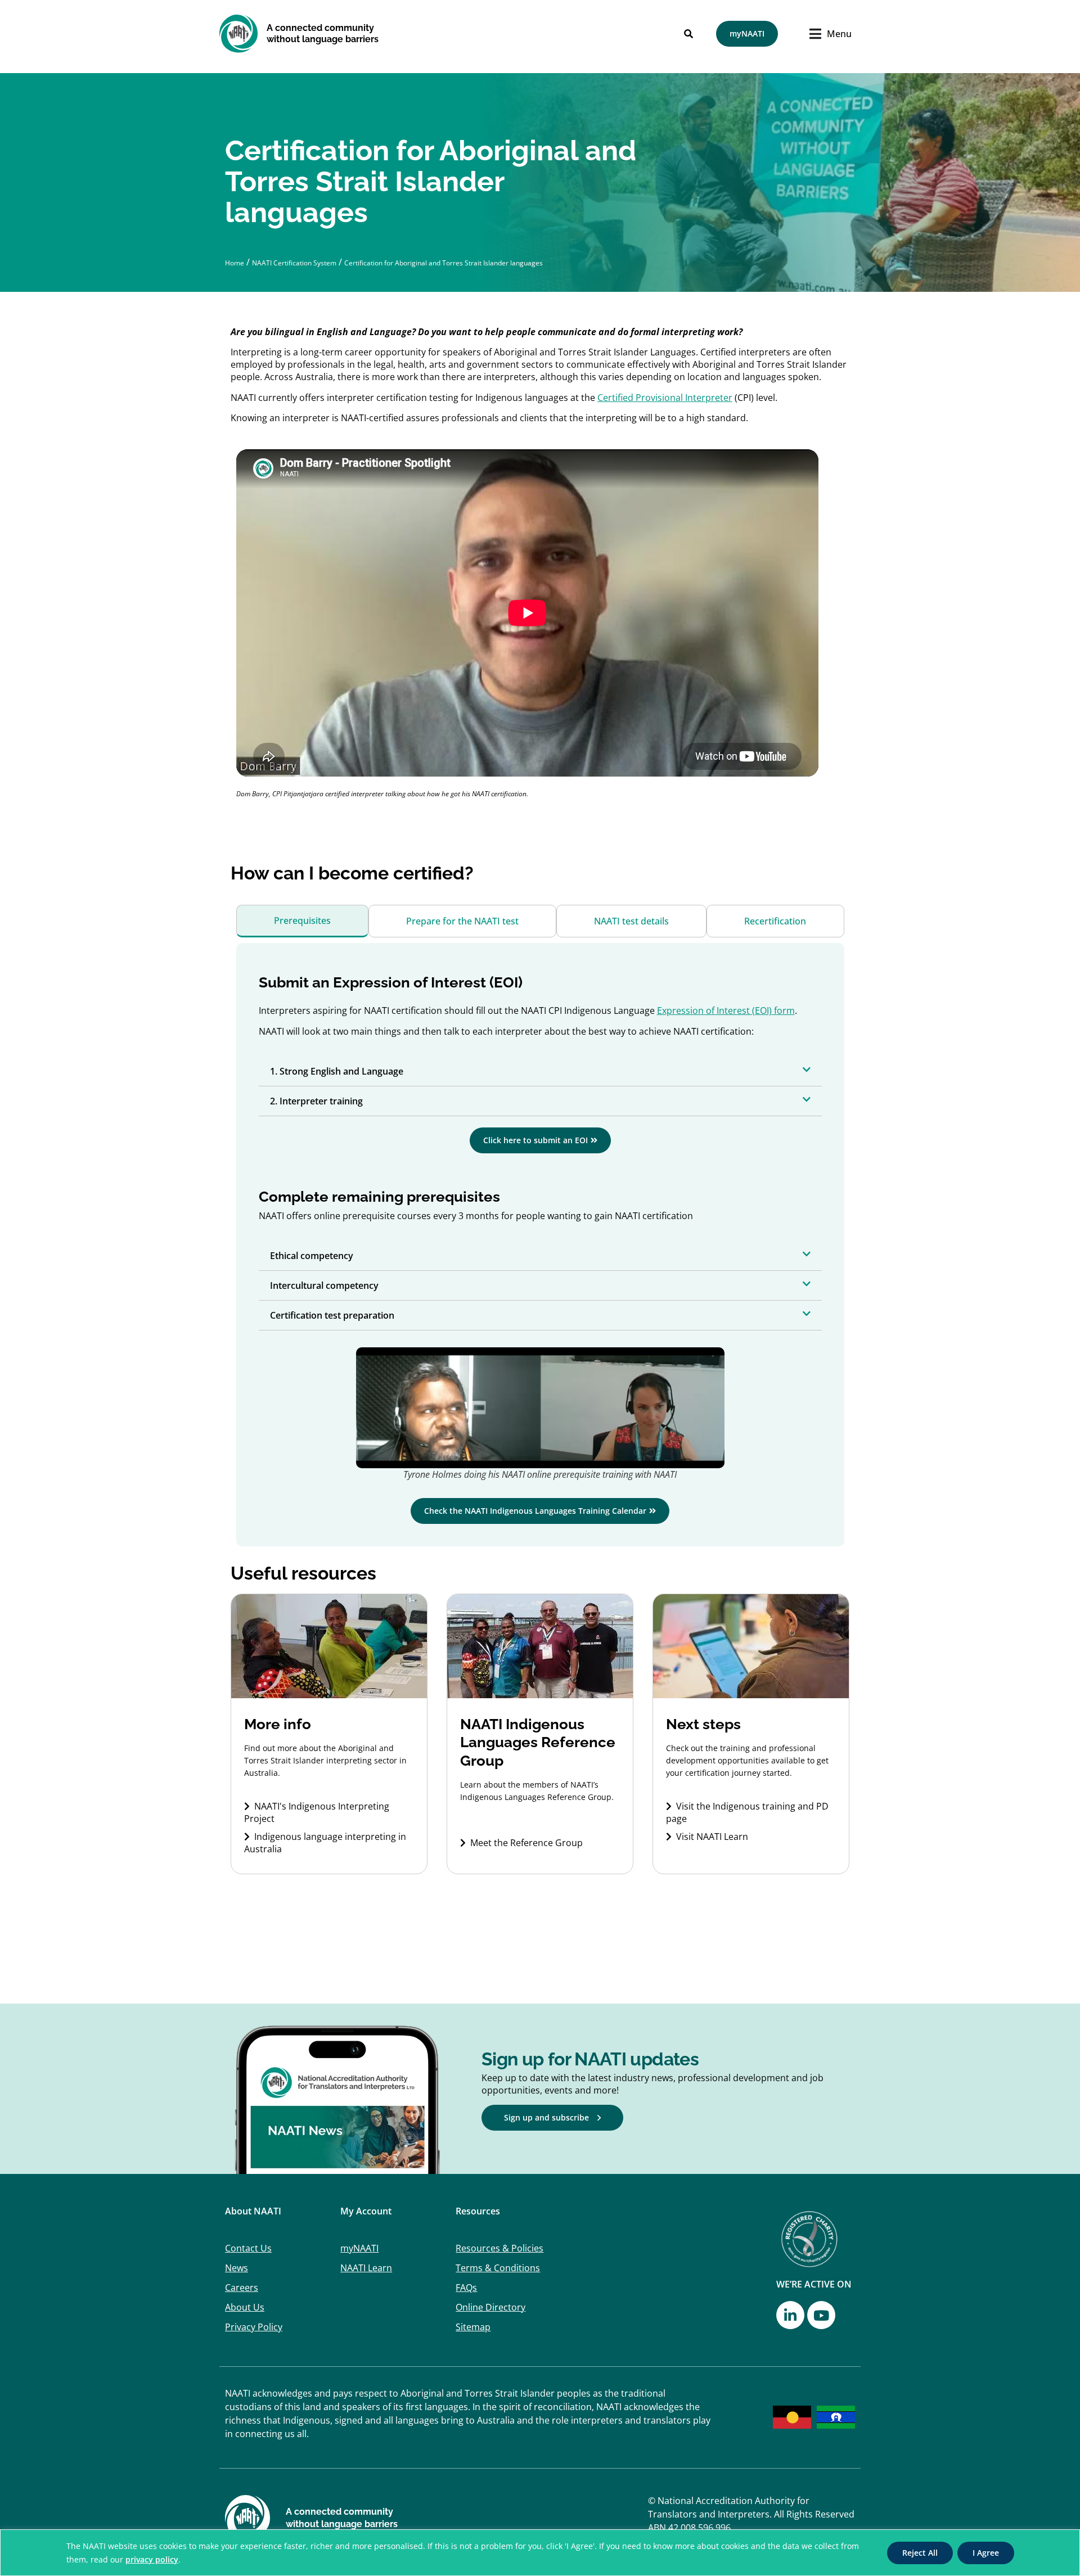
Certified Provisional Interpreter (665, 398)
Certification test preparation (332, 1315)
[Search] (688, 34)
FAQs (466, 2288)
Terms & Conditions (498, 2268)
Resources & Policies (499, 2248)
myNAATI (359, 2248)
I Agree (986, 2553)
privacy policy (152, 2559)
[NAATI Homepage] (239, 33)
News (237, 2268)
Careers (242, 2288)
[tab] (302, 921)
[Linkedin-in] (790, 2315)
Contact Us (248, 2248)
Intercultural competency (324, 1285)
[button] (540, 1071)
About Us (245, 2307)
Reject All (920, 2553)
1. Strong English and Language (337, 1071)
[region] (540, 2553)
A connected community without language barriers (323, 33)
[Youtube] (821, 2315)
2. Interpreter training (316, 1101)
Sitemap (473, 2327)
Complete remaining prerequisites (379, 1197)
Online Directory (490, 2307)
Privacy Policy (254, 2327)
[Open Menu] (818, 34)
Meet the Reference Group (526, 1843)
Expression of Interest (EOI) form (726, 1010)
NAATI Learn (366, 2268)
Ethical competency (312, 1256)
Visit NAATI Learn (712, 1837)
